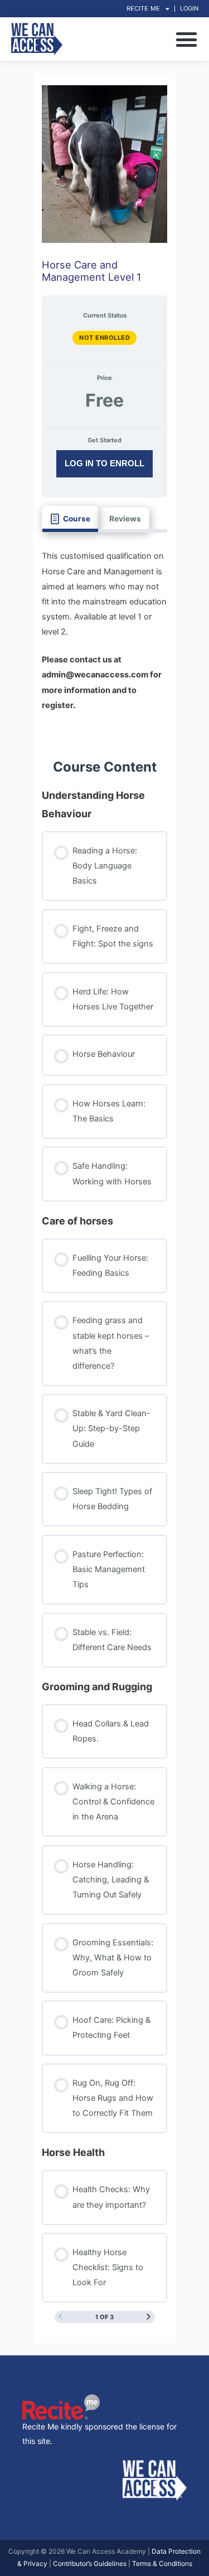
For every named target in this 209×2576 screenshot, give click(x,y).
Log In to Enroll (104, 463)
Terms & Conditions (162, 2563)
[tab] (70, 519)
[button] (187, 39)
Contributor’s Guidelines (90, 2563)
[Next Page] (149, 2317)
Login (189, 8)
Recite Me (143, 8)
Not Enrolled (104, 338)
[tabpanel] (105, 637)
